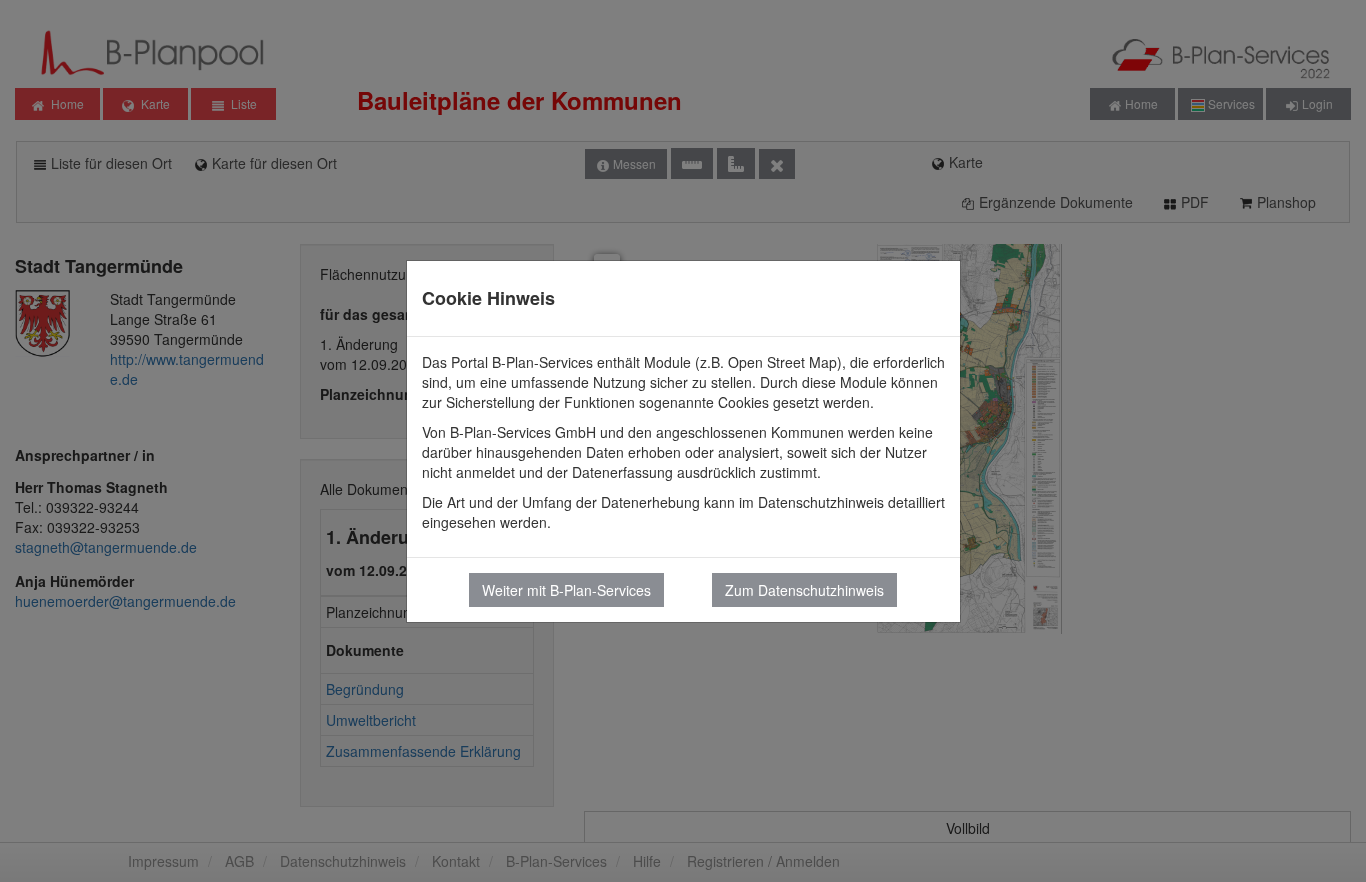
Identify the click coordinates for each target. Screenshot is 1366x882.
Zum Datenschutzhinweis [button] (804, 590)
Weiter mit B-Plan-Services (566, 590)
